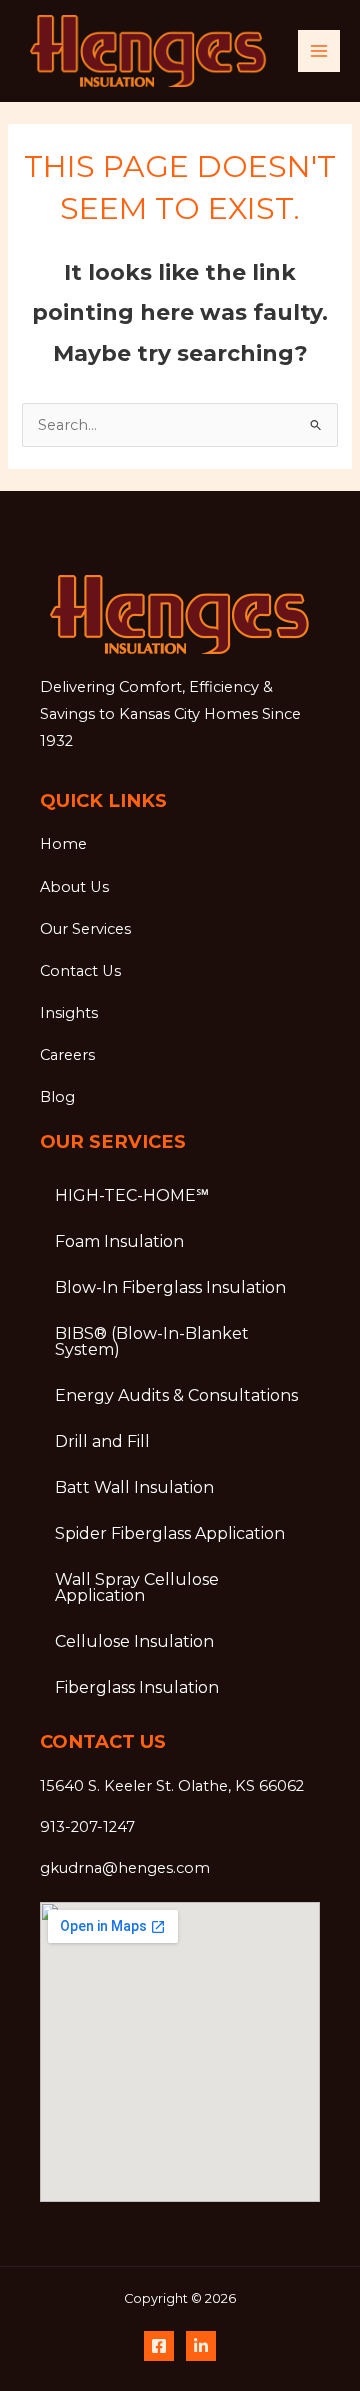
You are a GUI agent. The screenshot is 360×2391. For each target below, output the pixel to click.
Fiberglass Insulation (137, 1687)
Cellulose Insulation (134, 1641)
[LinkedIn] (201, 2346)
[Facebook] (159, 2346)
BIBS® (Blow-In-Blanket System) (152, 1341)
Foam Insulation (119, 1241)
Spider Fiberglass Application (170, 1533)
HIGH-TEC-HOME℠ (132, 1195)
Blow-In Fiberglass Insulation (170, 1287)
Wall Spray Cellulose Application (137, 1587)
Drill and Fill (102, 1441)
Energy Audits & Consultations (176, 1395)
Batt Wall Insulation (134, 1487)
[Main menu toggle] (319, 51)
